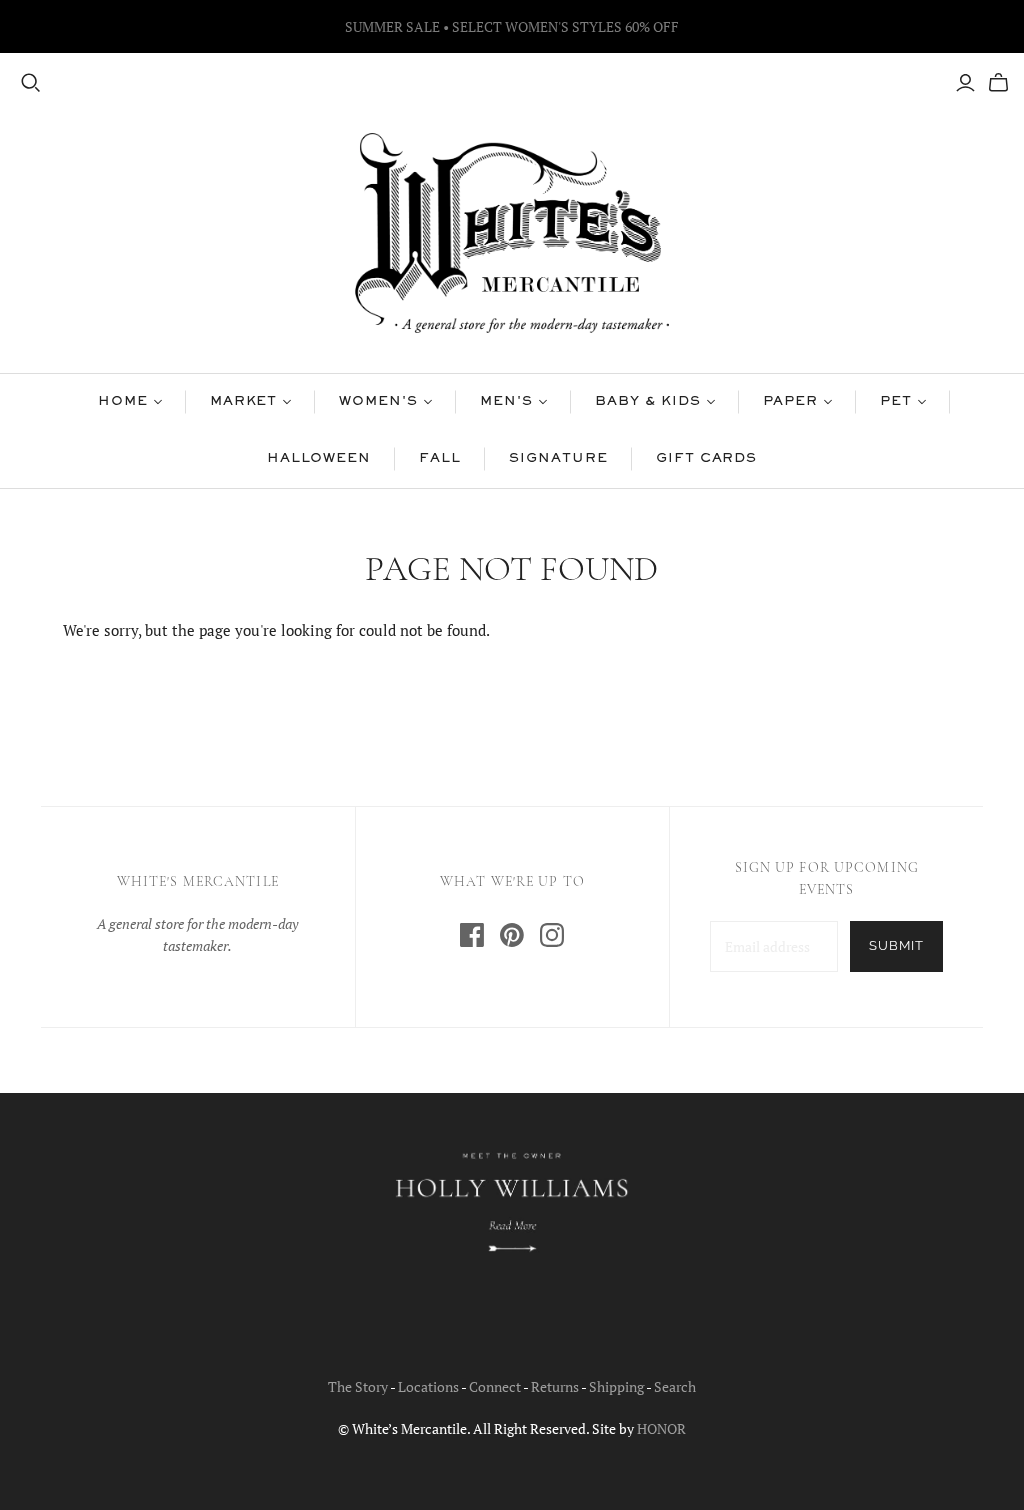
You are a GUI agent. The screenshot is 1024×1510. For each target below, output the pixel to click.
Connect (495, 1386)
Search (675, 1386)
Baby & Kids (648, 402)
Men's (506, 402)
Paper (791, 402)
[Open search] (31, 83)
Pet (896, 402)
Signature (558, 459)
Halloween (319, 459)
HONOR (661, 1428)
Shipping (616, 1386)
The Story (358, 1386)
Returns (555, 1386)
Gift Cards (707, 459)
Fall (440, 459)
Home (123, 402)
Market (244, 402)
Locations (428, 1386)
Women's (378, 402)
